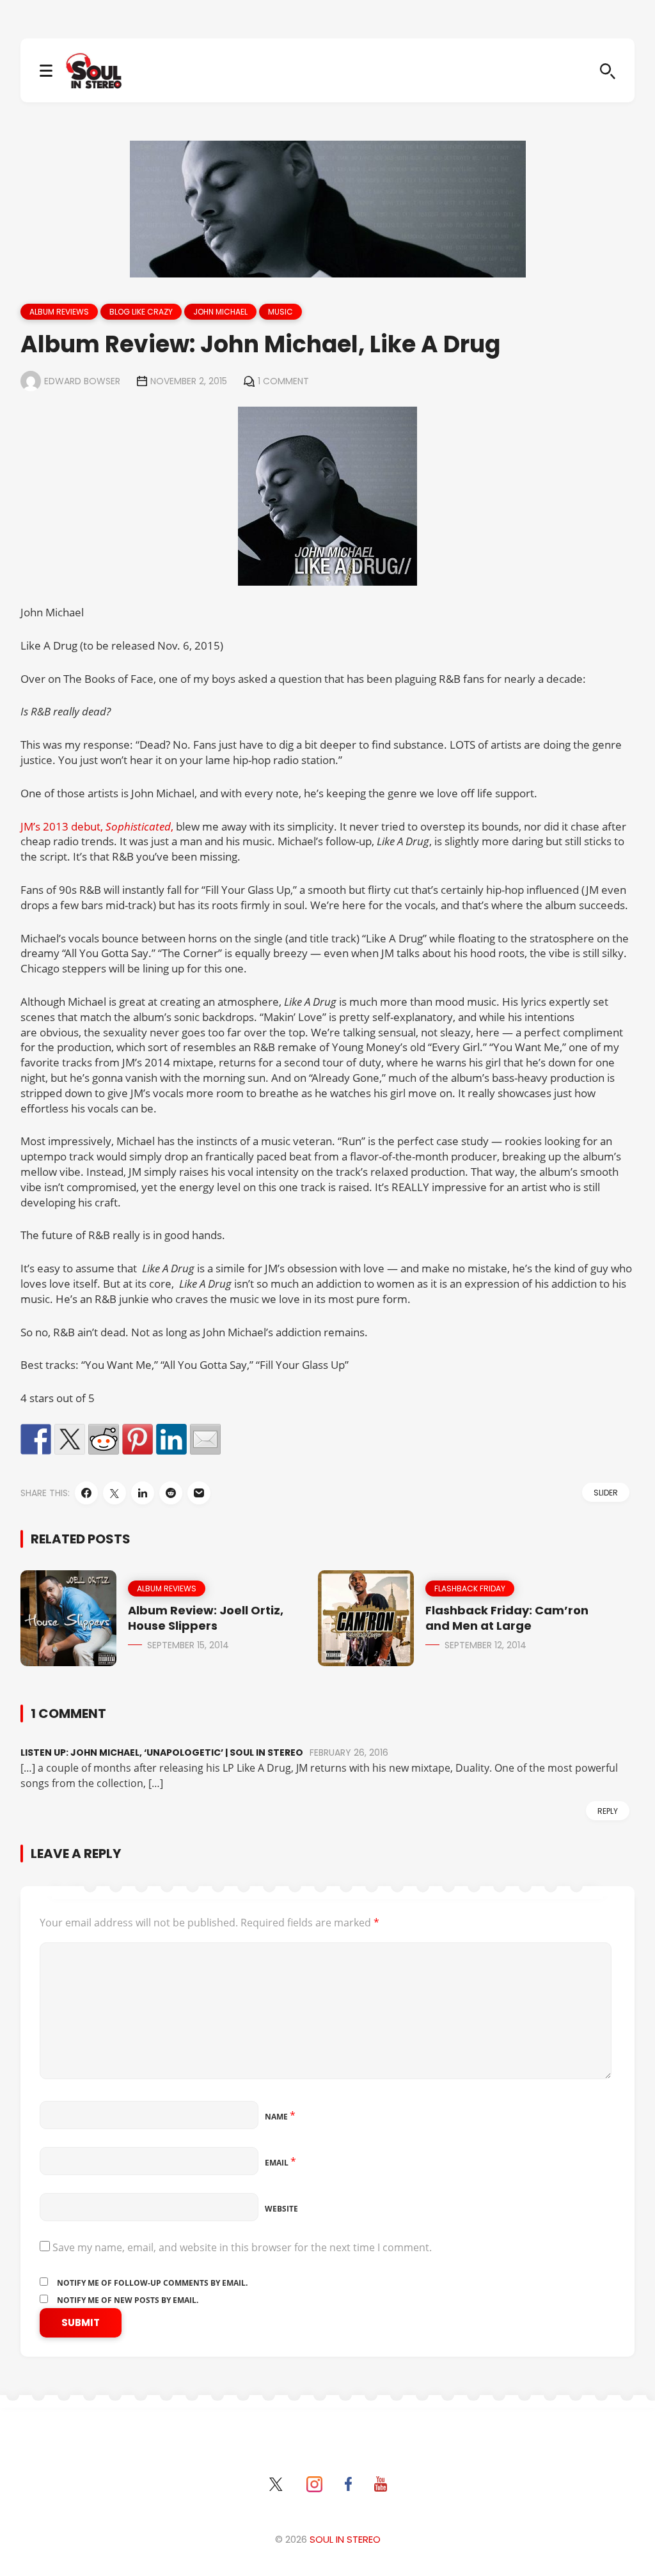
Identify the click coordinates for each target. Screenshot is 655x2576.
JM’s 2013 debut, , (98, 826)
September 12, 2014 (485, 1645)
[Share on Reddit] (104, 1439)
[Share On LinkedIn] (143, 1493)
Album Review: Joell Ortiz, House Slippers (206, 1618)
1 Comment (283, 381)
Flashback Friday (470, 1589)
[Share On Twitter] (114, 1493)
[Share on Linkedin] (171, 1439)
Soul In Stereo (345, 2539)
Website (281, 2209)
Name (280, 2117)
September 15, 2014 (188, 1645)
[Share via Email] (199, 1493)
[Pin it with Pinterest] (138, 1439)
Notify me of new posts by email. (128, 2300)
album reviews (59, 312)
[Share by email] (205, 1439)
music (280, 312)
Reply (608, 1811)
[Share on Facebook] (36, 1439)
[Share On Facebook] (86, 1493)
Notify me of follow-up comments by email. (152, 2283)
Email (280, 2163)
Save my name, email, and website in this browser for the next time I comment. (242, 2247)
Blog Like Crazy (141, 312)
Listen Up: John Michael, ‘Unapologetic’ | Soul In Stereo (162, 1752)
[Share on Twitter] (70, 1439)
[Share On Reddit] (171, 1493)
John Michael (220, 312)
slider (606, 1493)
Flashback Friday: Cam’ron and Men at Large (507, 1618)
